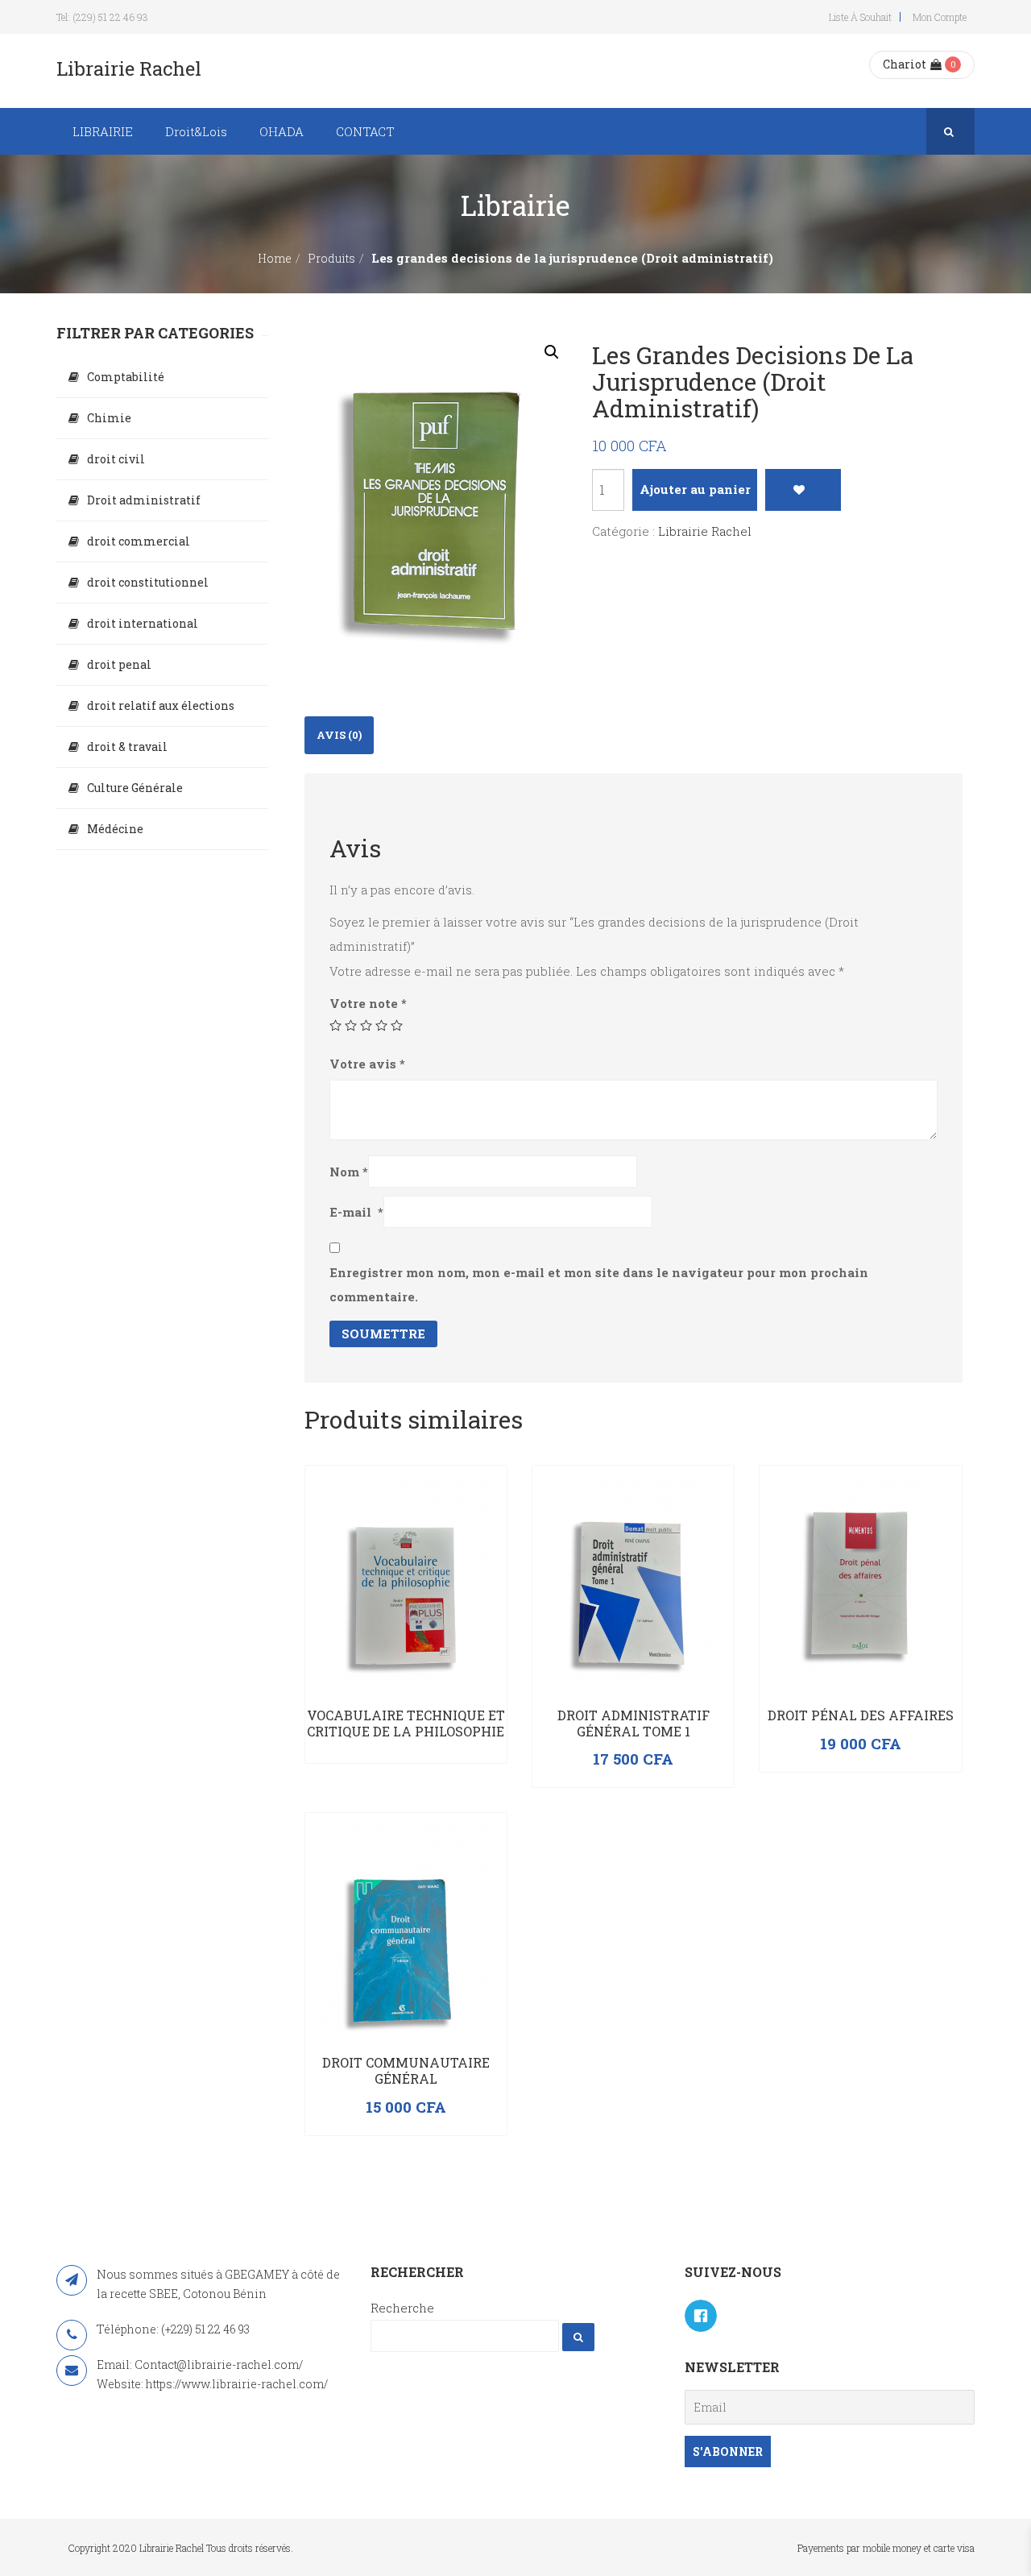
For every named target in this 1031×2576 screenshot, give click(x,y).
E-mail (356, 1212)
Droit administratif (144, 500)
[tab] (339, 735)
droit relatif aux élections (161, 705)
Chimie (109, 418)
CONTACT (365, 131)
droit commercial (139, 541)
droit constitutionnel (148, 582)
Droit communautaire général (406, 2070)
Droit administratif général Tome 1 (634, 1723)
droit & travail (127, 747)
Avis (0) (339, 735)
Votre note (368, 1003)
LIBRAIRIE (103, 131)
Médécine (115, 829)
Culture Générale (135, 788)
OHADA (282, 131)
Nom (349, 1172)
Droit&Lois (196, 131)
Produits (331, 258)
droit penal (119, 664)
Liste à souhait (860, 17)
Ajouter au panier (695, 489)
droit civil (116, 459)
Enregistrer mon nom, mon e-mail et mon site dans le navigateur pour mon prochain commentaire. (599, 1284)
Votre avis (367, 1064)
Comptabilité (126, 377)
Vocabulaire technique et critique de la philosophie (406, 1723)
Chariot (905, 64)
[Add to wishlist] (803, 490)
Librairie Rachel (705, 531)
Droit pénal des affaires (861, 1715)
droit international (143, 623)
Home (275, 258)
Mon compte (940, 17)
